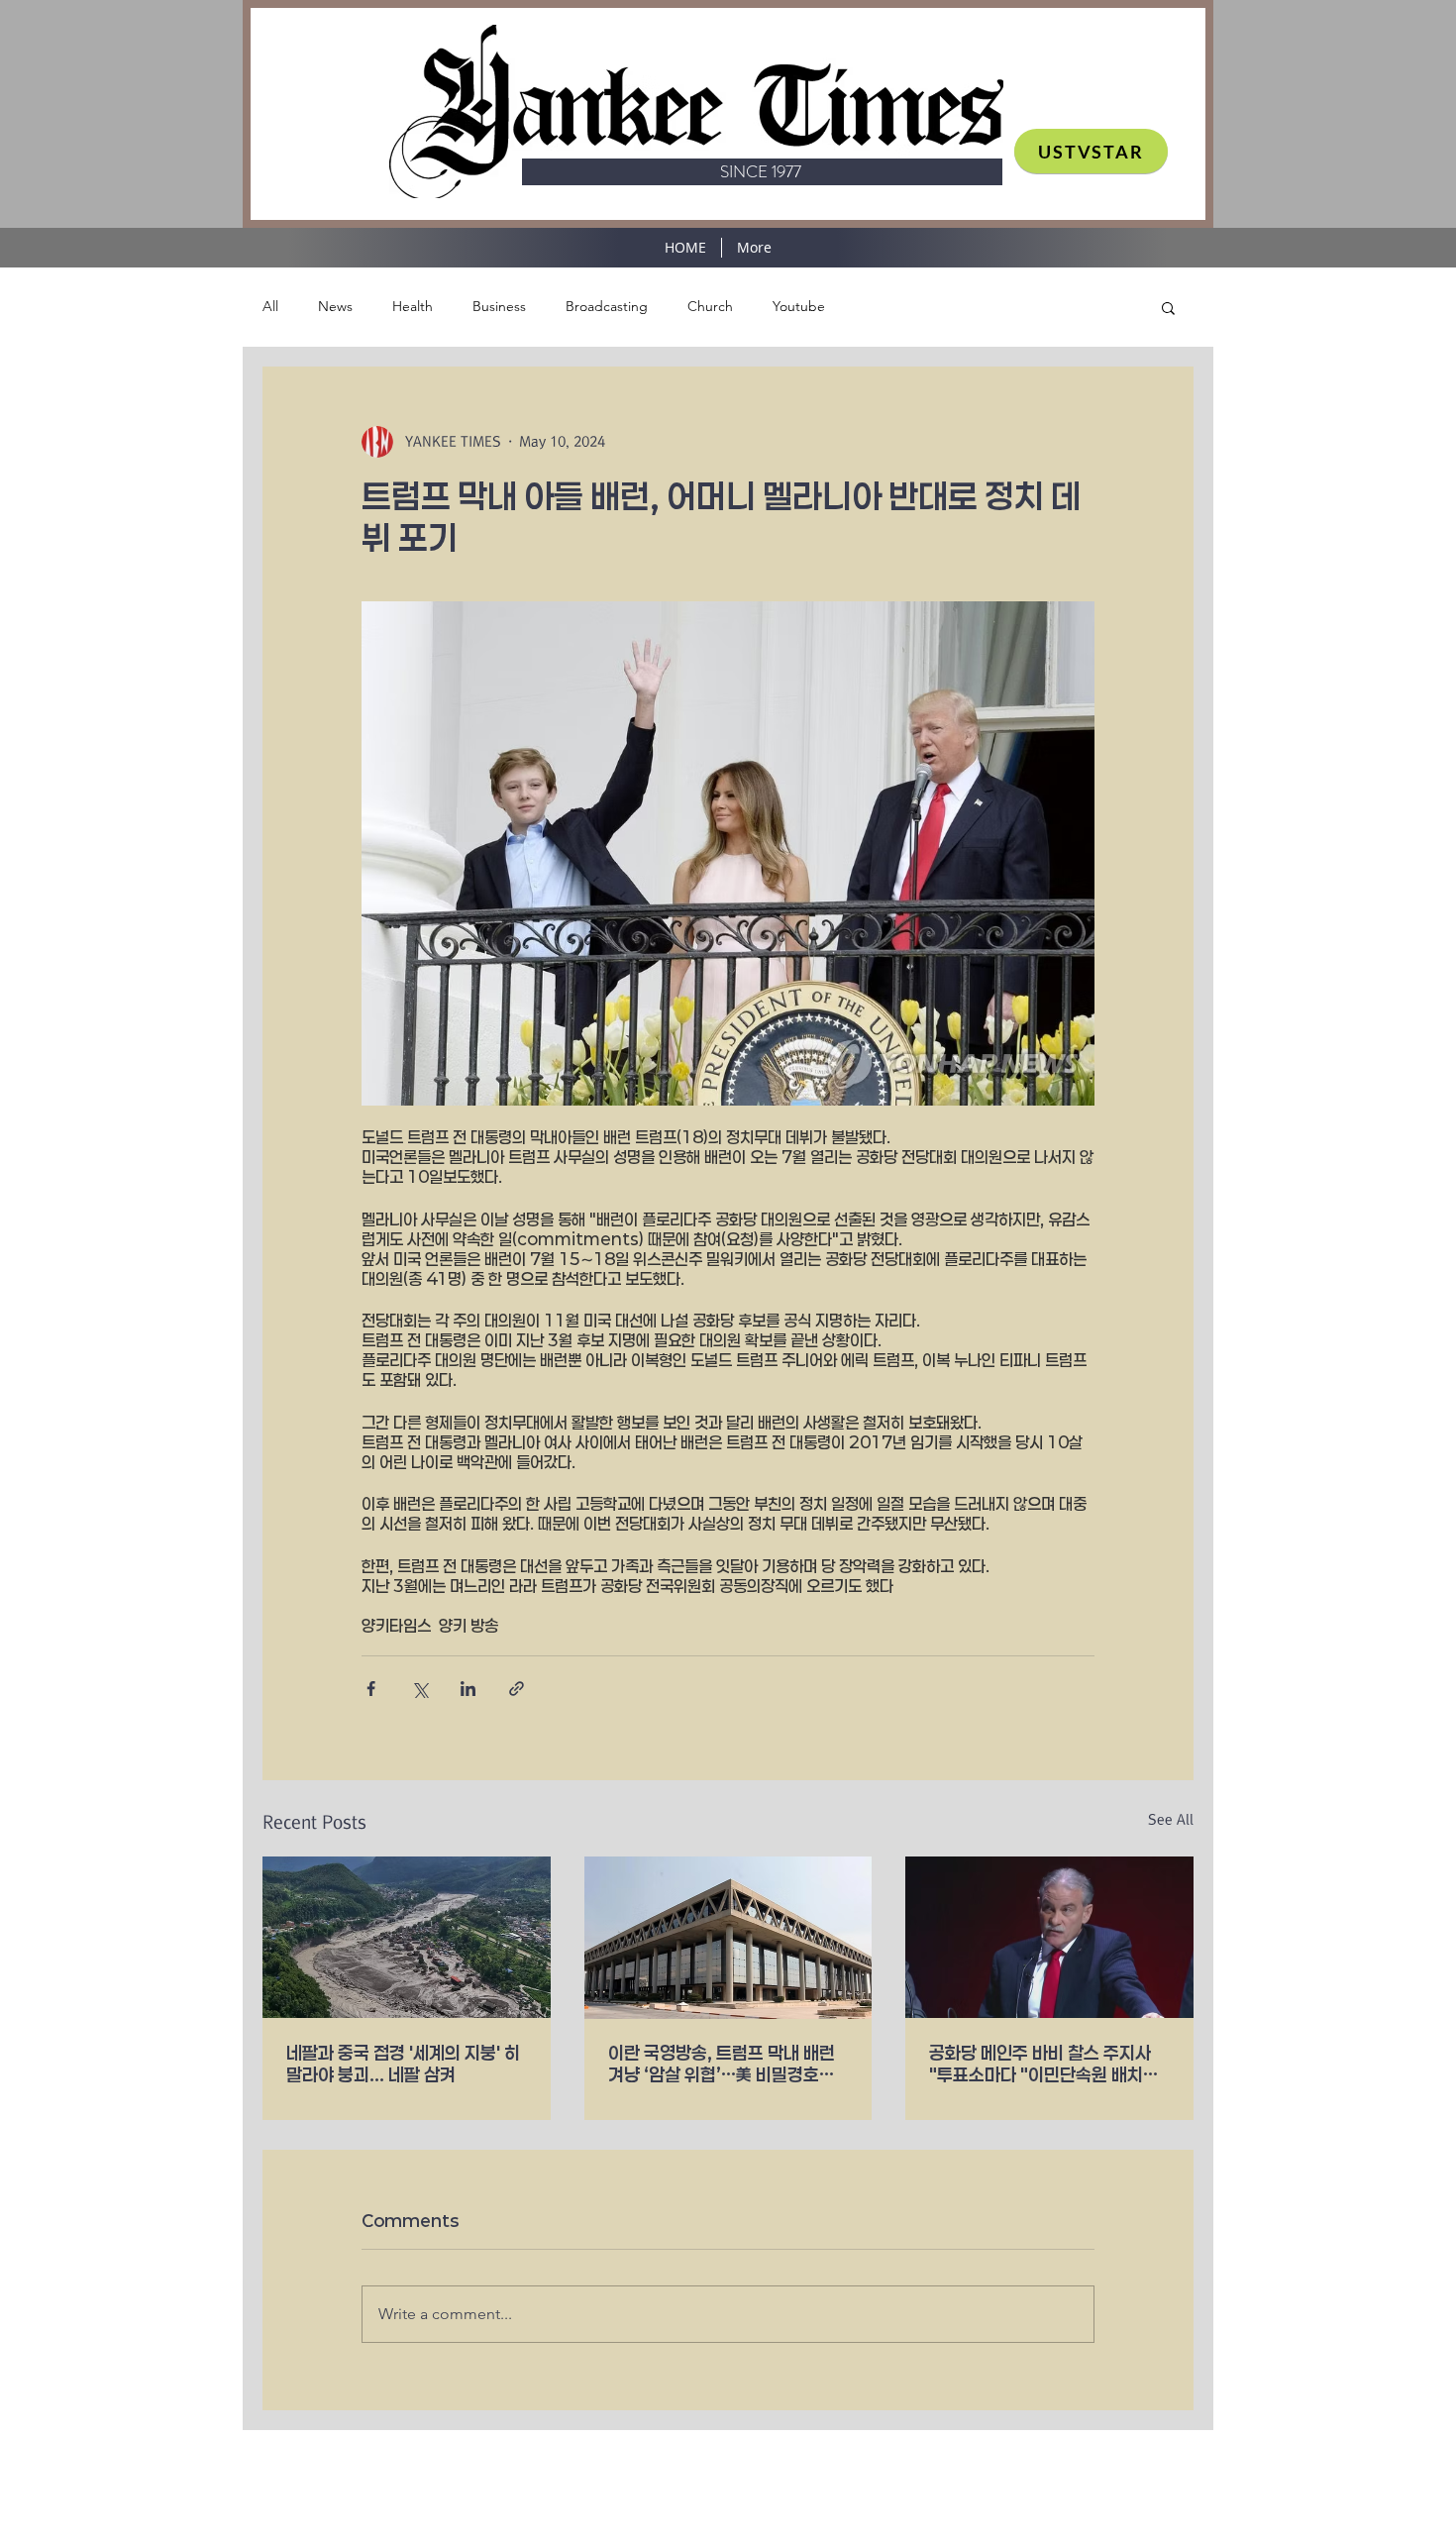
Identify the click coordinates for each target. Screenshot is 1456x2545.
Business (499, 306)
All (270, 306)
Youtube (799, 306)
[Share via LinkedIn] (468, 1689)
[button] (1168, 307)
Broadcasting (607, 306)
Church (710, 306)
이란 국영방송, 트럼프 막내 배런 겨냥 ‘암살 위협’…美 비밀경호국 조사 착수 (722, 2064)
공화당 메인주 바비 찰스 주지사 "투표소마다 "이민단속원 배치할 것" (1044, 2064)
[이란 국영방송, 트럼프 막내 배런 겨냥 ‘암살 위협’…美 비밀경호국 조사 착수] (728, 1938)
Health (413, 306)
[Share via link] (517, 1689)
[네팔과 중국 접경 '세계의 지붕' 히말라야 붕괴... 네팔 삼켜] (407, 1937)
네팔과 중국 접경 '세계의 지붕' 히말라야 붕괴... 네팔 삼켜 (403, 2064)
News (335, 306)
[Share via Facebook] (371, 1689)
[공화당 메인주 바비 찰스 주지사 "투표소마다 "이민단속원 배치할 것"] (1049, 1937)
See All (1171, 1820)
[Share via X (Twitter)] (419, 1689)
